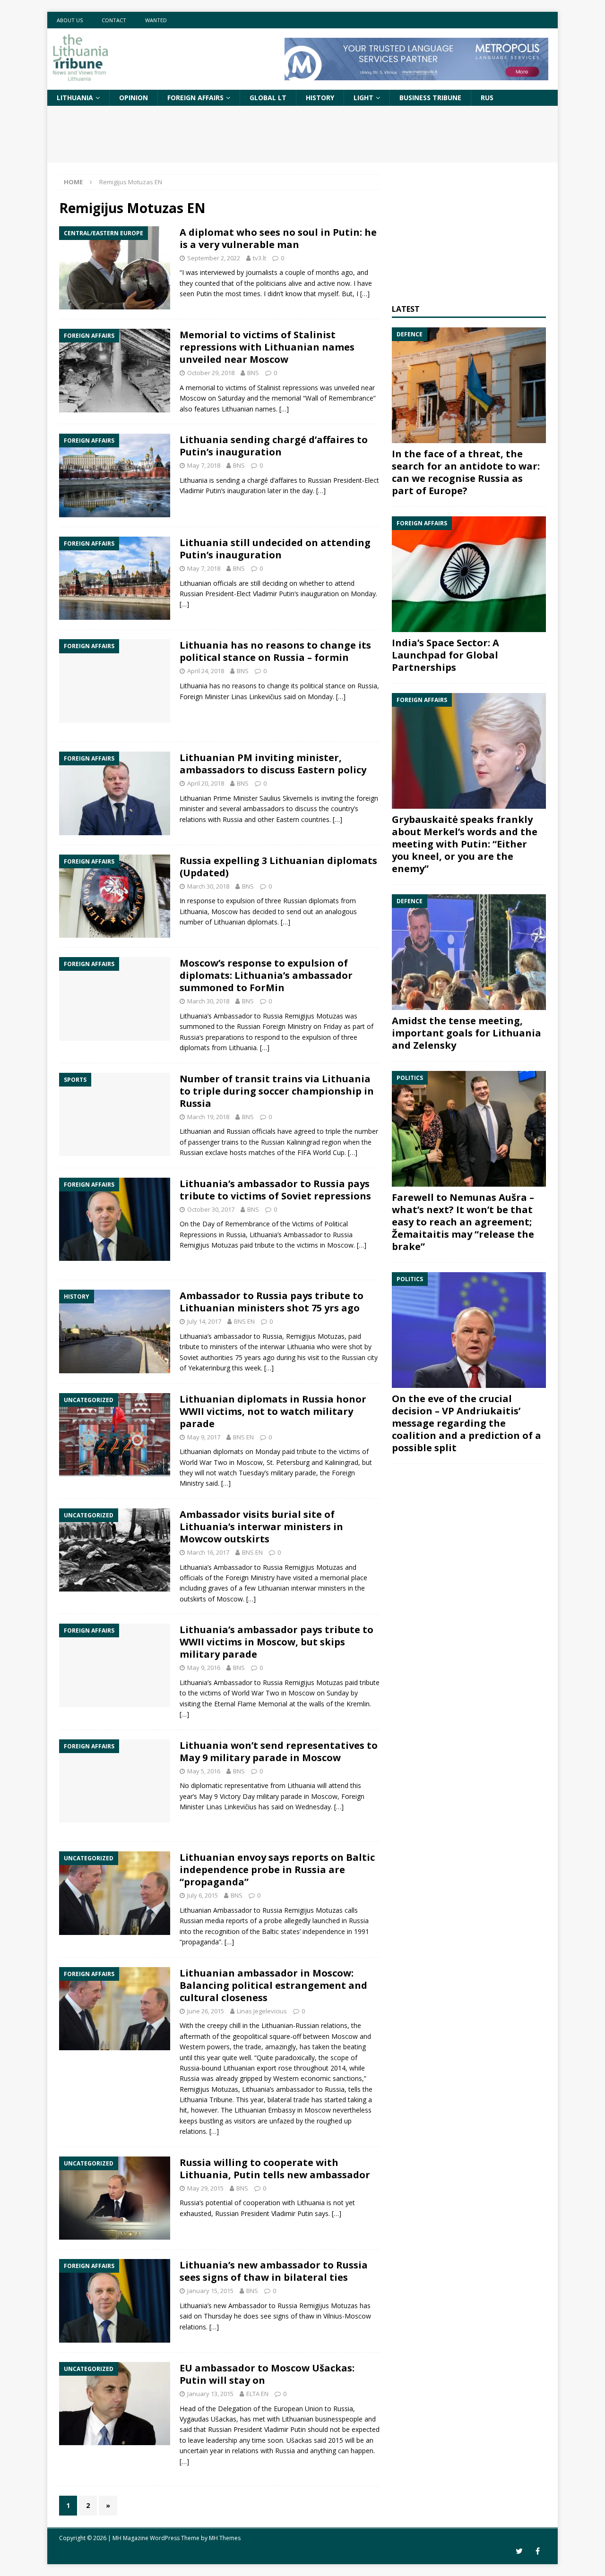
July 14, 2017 (204, 1321)
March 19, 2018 (208, 1117)
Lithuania (75, 98)
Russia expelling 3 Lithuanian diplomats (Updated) (278, 867)
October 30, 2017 (211, 1209)
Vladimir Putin (200, 491)
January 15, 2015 (210, 2291)
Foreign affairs (195, 98)
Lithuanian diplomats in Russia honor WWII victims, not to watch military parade (273, 1411)
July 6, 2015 (203, 1895)
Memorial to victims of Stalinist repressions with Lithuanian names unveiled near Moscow (267, 347)
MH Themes (225, 2538)
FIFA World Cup (321, 1152)
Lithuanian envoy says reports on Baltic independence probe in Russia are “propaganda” (277, 1870)
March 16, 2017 (208, 1552)
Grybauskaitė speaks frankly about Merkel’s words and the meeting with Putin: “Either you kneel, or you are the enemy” (465, 844)
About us (70, 20)
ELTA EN (257, 2394)
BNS (253, 373)
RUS (487, 98)
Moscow (324, 1796)
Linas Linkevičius (256, 697)
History (320, 98)
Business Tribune (430, 98)
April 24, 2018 (206, 671)
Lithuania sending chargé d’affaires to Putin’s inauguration (274, 446)
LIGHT (363, 98)
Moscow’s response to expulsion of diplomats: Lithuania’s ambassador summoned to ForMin (266, 975)
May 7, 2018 (204, 465)
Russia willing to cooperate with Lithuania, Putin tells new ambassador (275, 2169)
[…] (365, 294)
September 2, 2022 (214, 258)
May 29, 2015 (205, 2188)
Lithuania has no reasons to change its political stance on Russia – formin (275, 651)
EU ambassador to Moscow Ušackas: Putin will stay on (267, 2374)
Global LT (268, 98)
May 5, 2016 (204, 1771)
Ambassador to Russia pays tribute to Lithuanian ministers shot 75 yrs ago (272, 1302)
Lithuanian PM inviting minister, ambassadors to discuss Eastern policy (273, 764)
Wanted (156, 20)
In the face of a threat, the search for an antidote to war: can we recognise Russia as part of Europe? (466, 472)
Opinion (134, 98)
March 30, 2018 (208, 886)
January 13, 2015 (210, 2394)
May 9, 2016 (204, 1668)
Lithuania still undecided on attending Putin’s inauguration (275, 549)
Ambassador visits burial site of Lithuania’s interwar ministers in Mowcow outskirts (261, 1527)
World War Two (203, 1462)
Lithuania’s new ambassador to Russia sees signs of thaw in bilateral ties (274, 2271)
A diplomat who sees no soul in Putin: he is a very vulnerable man (278, 238)
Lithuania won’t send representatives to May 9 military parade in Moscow (279, 1751)
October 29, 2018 (211, 373)
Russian (191, 594)
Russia (233, 819)
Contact (114, 20)
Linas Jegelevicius (262, 2011)
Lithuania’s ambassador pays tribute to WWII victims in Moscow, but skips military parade (277, 1642)
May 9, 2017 (204, 1437)
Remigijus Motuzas (209, 1245)
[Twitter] (519, 2551)
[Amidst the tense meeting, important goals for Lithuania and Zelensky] (469, 952)
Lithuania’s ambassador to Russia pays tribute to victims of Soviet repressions (275, 1190)
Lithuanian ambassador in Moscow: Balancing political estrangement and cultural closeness (273, 1985)
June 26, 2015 (206, 2011)
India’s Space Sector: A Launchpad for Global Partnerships (445, 655)
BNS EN (244, 1321)
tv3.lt (259, 258)
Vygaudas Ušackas (208, 2419)
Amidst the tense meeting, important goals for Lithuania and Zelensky (467, 1033)
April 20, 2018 (206, 783)
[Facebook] (538, 2551)
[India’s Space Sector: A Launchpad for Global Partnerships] (469, 574)
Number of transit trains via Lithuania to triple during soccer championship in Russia (277, 1091)
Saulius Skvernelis (286, 798)
